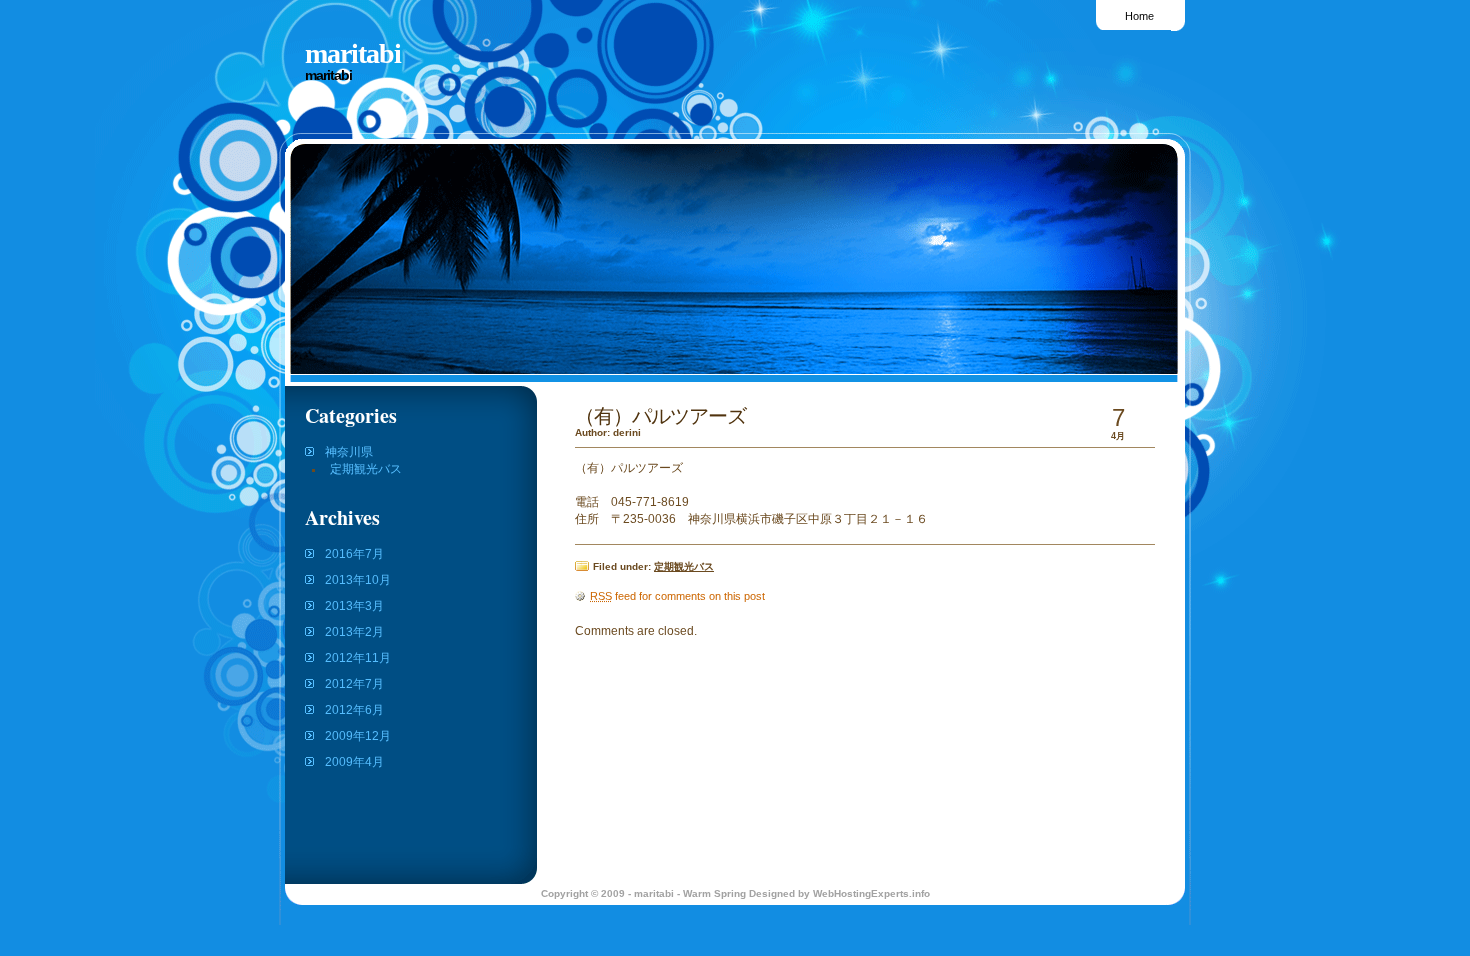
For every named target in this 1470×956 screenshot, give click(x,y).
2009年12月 (358, 736)
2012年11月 (358, 658)
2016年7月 (354, 554)
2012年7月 (354, 684)
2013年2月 (354, 632)
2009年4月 (354, 762)
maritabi (353, 53)
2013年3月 (354, 606)
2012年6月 (354, 710)
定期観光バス (366, 469)
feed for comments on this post (677, 596)
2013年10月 (358, 580)
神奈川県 (349, 452)
